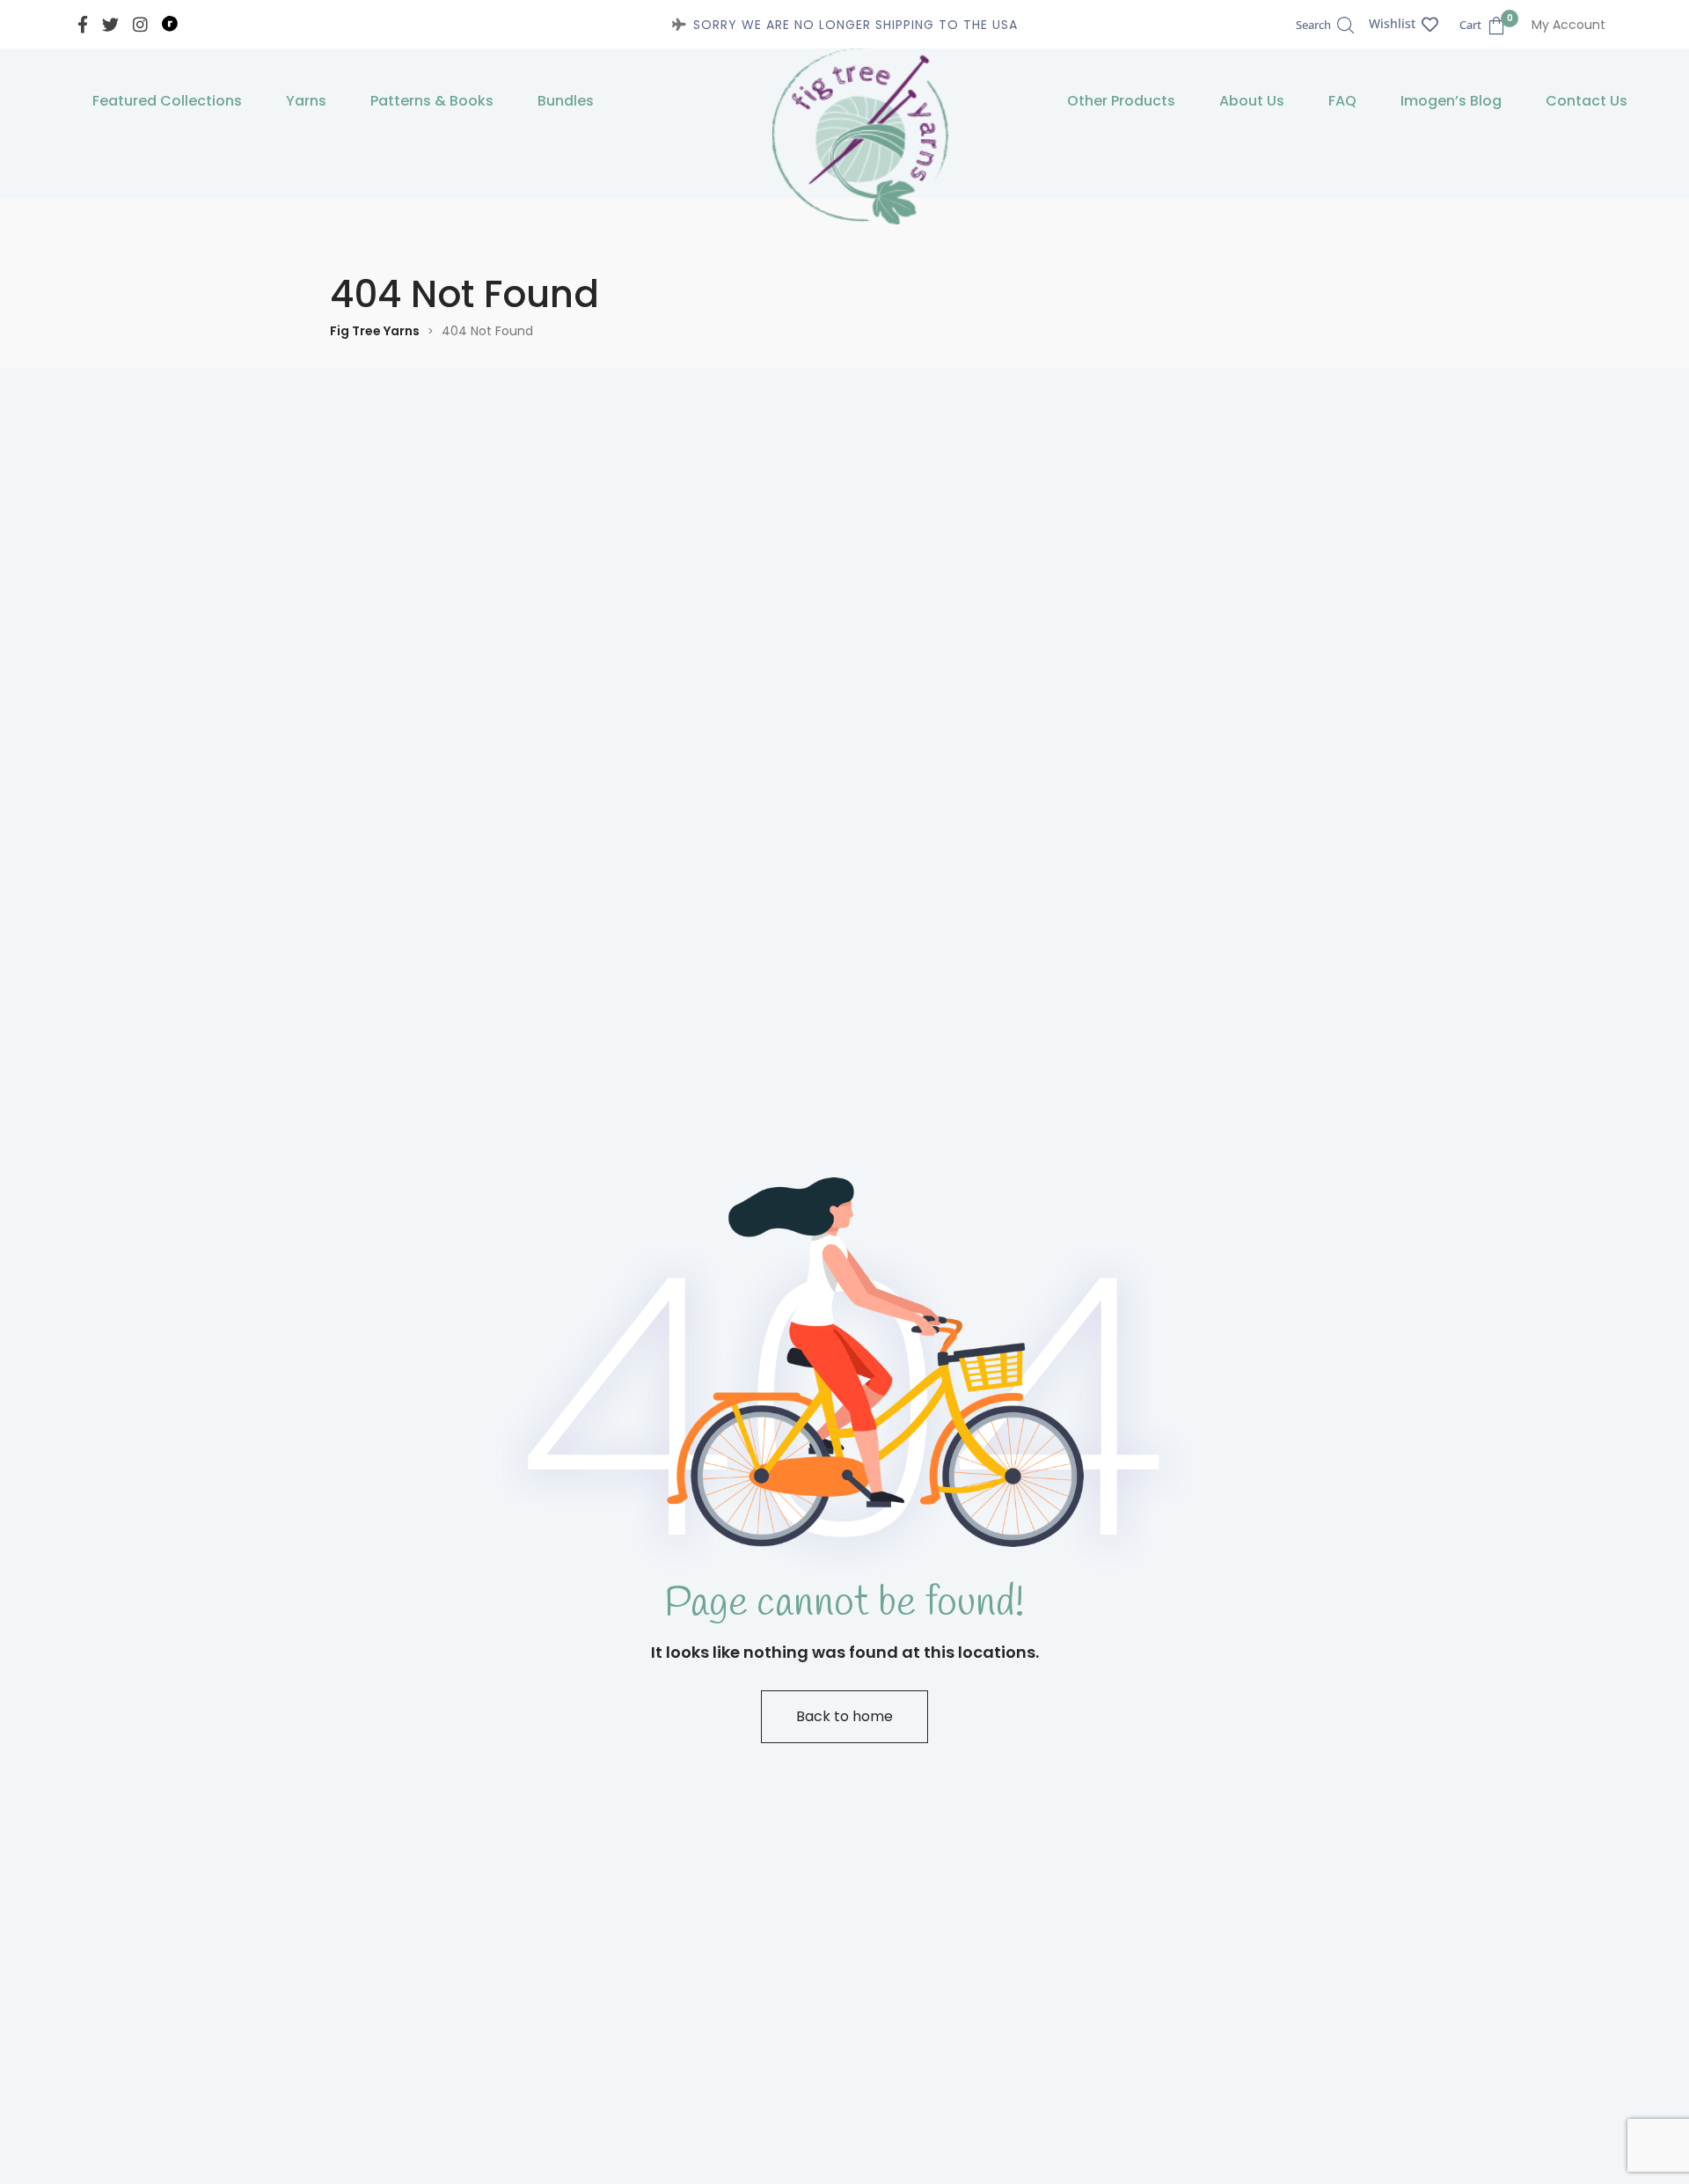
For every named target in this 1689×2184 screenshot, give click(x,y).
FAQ (1342, 101)
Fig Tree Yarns (375, 331)
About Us (1252, 101)
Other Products (1121, 101)
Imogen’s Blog (1451, 101)
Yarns (306, 101)
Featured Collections (167, 101)
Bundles (566, 101)
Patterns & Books (432, 101)
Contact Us (1587, 101)
